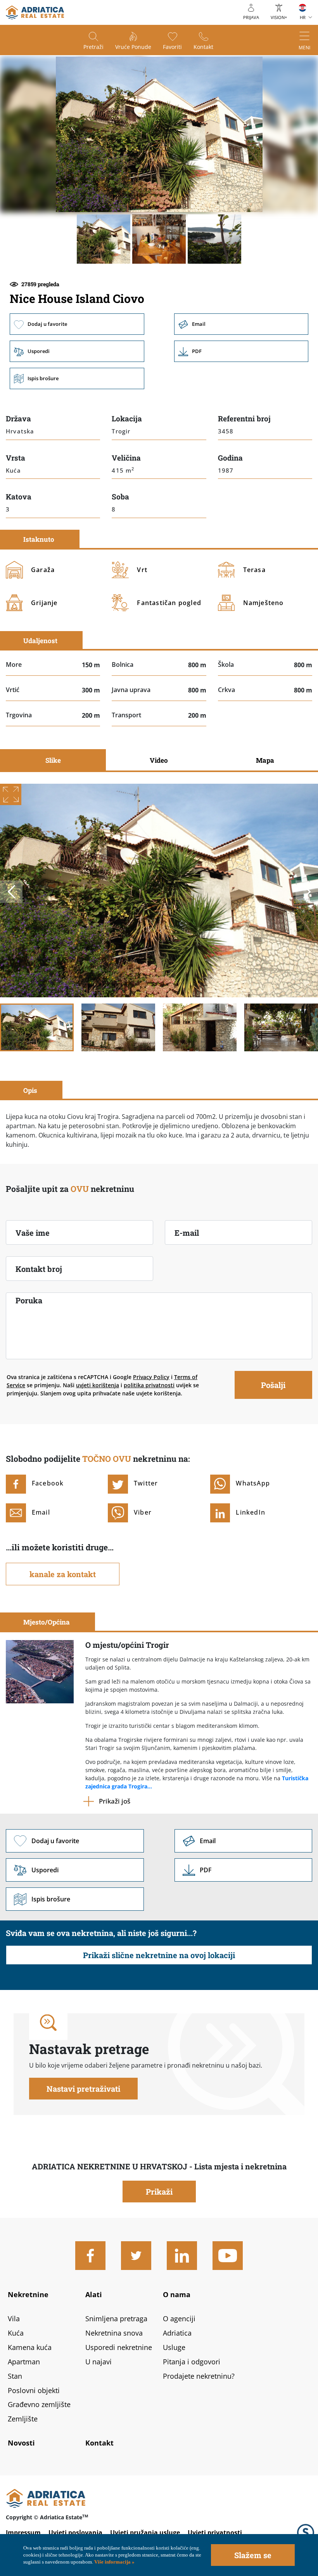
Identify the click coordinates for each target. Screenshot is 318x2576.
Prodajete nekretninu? (199, 2376)
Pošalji (273, 1385)
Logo (306, 2533)
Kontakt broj (39, 1269)
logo (35, 12)
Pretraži (93, 47)
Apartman (24, 2362)
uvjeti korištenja (98, 1385)
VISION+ (279, 17)
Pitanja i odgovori (192, 2362)
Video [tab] (159, 760)
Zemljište (23, 2419)
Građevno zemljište (39, 2404)
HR (303, 17)
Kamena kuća (30, 2347)
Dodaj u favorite (77, 324)
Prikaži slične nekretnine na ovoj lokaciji (159, 1955)
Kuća (16, 2333)
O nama (177, 2294)
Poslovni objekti (34, 2390)
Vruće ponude (133, 47)
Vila (14, 2319)
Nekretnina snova (114, 2333)
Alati (94, 2294)
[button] (104, 239)
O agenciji (179, 2319)
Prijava (251, 17)
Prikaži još (115, 1801)
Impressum (23, 2533)
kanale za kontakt (63, 1574)
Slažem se (253, 2555)
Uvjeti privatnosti (215, 2533)
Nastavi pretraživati (83, 2089)
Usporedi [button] (77, 351)
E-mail (187, 1233)
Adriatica (177, 2333)
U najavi (99, 2362)
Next (307, 892)
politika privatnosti (149, 1385)
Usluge (174, 2347)
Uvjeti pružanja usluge (145, 2533)
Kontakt (203, 47)
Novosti (21, 2443)
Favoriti (172, 47)
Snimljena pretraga (116, 2319)
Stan (15, 2376)
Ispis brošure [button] (77, 378)
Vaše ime (33, 1233)
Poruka (29, 1300)
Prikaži (159, 2192)
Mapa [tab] (265, 760)
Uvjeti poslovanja (75, 2533)
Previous (11, 892)
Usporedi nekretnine (119, 2347)
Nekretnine (28, 2294)
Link (241, 351)
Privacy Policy (151, 1377)
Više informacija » (114, 2562)
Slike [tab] (53, 760)
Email (241, 324)
